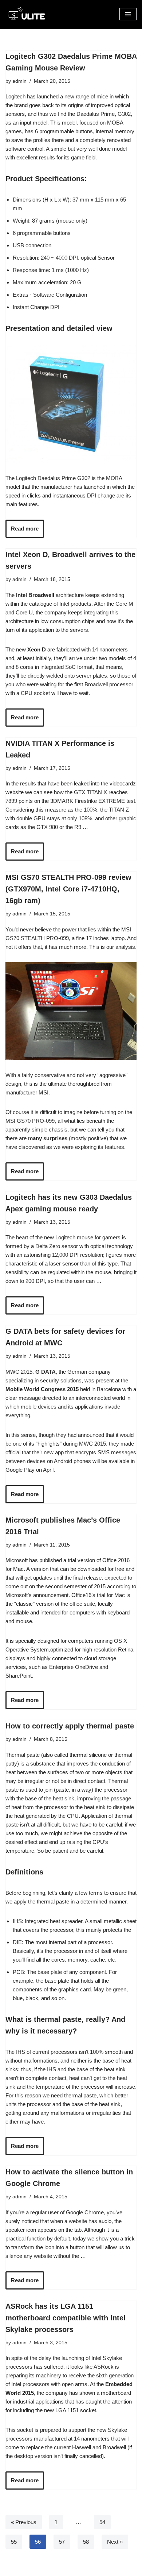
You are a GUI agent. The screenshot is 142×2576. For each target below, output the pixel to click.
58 (86, 2542)
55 (14, 2542)
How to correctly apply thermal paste (70, 1726)
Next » (115, 2542)
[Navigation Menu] (128, 14)
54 (102, 2522)
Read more (25, 529)
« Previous (24, 2522)
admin (19, 81)
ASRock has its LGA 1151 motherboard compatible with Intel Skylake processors (66, 2318)
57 (62, 2542)
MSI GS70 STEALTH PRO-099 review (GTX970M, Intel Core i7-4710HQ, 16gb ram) (68, 889)
